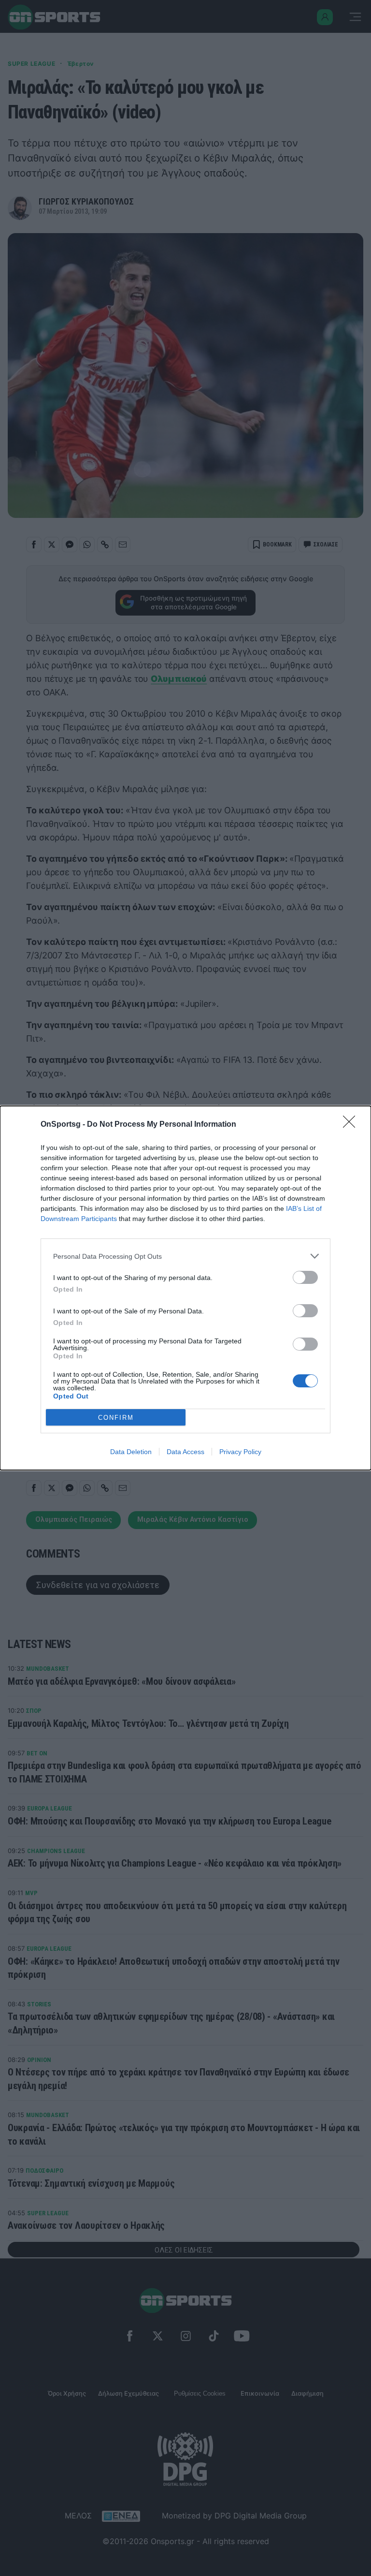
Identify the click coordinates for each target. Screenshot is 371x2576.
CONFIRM (116, 1418)
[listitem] (185, 1256)
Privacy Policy (240, 1452)
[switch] (305, 1277)
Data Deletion (131, 1452)
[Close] (352, 1125)
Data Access (185, 1452)
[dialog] (185, 1288)
